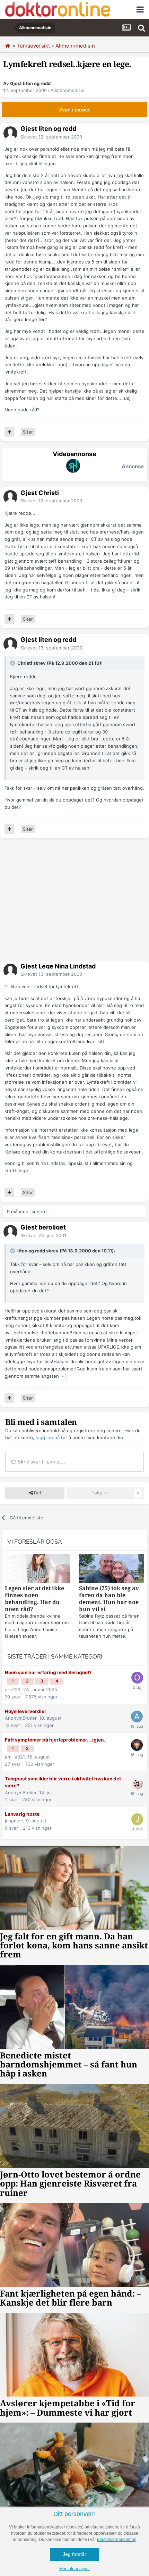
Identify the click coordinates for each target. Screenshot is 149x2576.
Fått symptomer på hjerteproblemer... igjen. (55, 1740)
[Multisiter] (9, 432)
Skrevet (51, 137)
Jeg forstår (74, 2554)
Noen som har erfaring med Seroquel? (48, 1672)
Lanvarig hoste (22, 1814)
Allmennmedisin (68, 90)
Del (37, 1493)
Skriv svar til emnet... (41, 1462)
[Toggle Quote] (13, 663)
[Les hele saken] (37, 1569)
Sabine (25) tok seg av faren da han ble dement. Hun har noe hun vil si (109, 1599)
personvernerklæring (117, 2540)
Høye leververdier (26, 1711)
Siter (28, 432)
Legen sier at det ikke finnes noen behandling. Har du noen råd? (34, 1599)
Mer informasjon (74, 2569)
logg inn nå (48, 1437)
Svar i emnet (75, 110)
